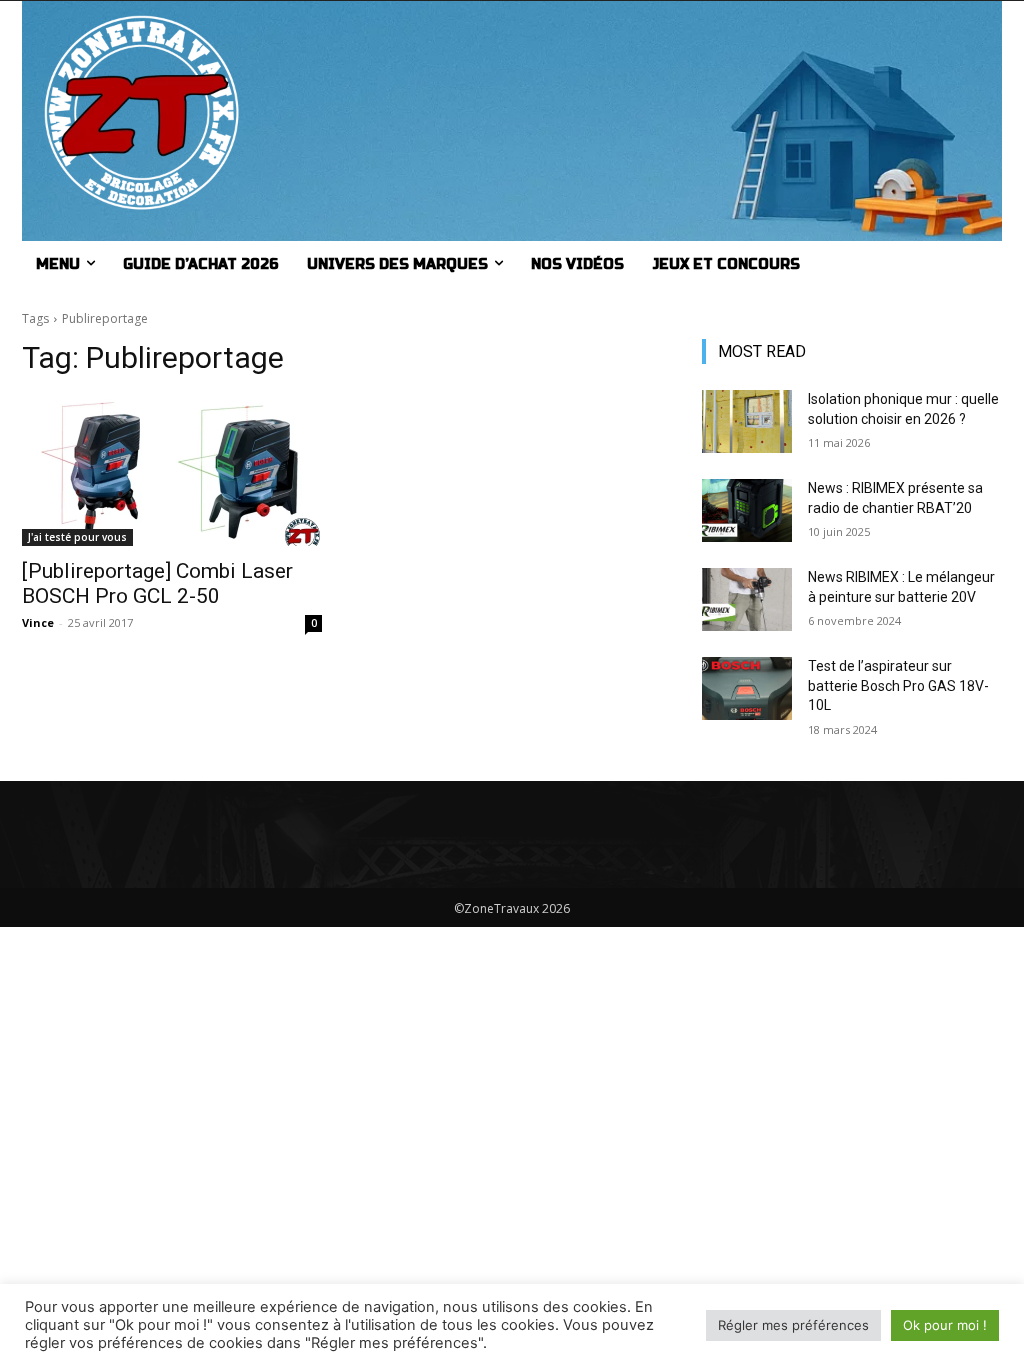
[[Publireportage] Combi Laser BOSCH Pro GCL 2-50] (172, 471)
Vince (38, 622)
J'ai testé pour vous (77, 537)
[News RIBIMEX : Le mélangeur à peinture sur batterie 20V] (747, 599)
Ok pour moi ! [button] (945, 1325)
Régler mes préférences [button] (793, 1325)
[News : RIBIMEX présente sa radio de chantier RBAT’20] (747, 510)
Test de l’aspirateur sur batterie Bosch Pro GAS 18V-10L (898, 685)
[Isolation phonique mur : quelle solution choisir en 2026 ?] (747, 421)
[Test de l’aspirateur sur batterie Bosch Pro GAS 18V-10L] (747, 688)
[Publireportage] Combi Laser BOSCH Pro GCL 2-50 (157, 583)
